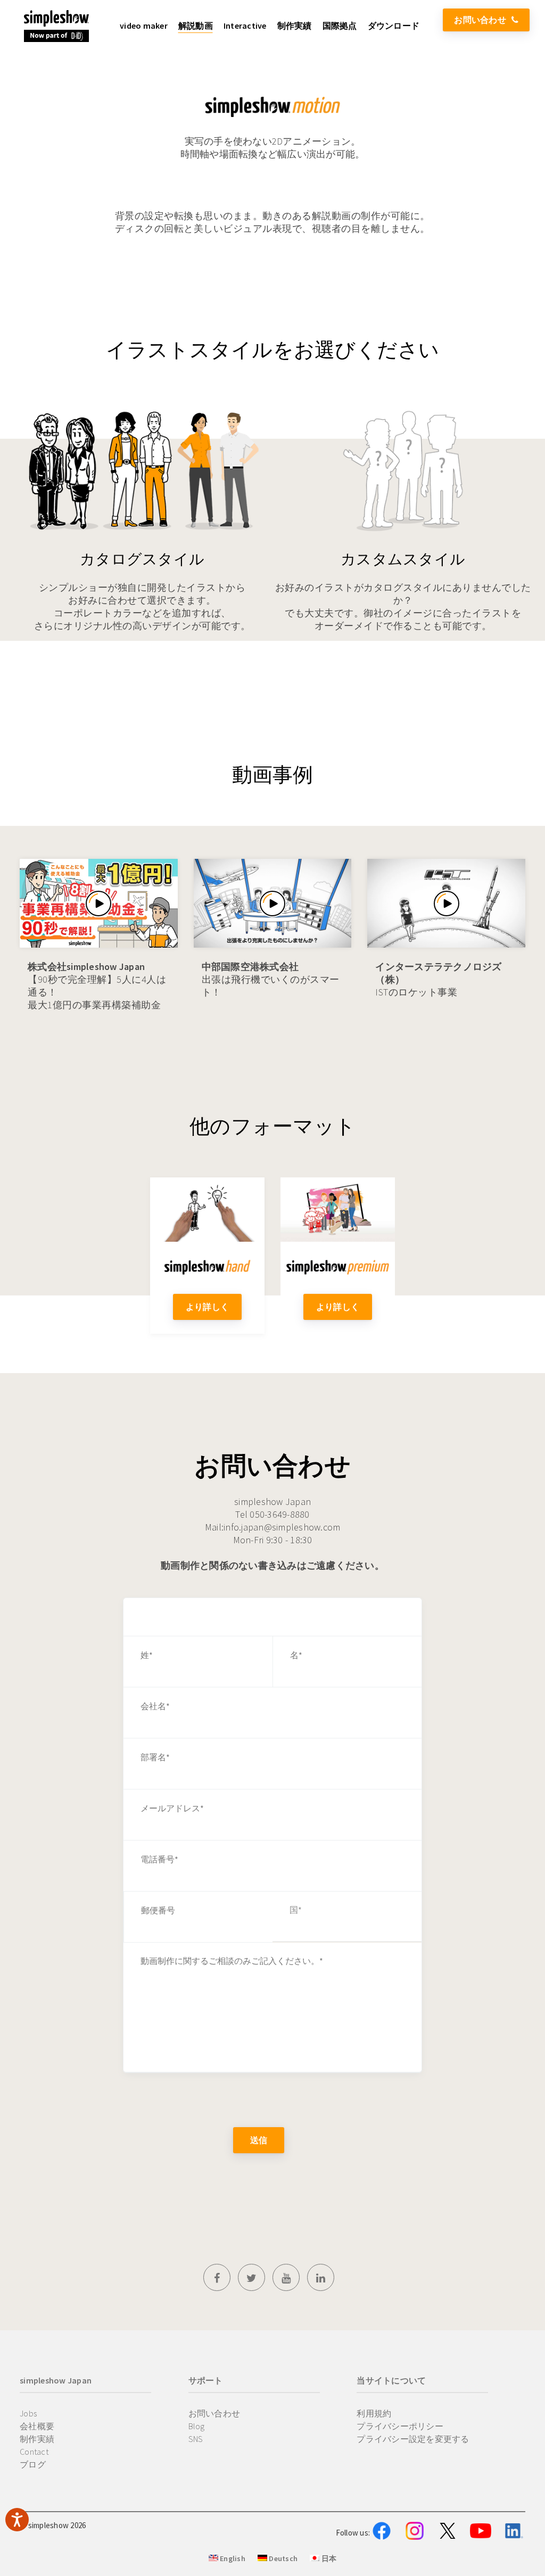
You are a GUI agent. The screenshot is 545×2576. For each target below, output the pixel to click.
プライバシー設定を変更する (413, 2439)
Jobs (28, 2413)
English (232, 2558)
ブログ (33, 2464)
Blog (197, 2426)
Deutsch (282, 2558)
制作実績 (37, 2439)
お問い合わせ (480, 20)
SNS (196, 2439)
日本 (328, 2558)
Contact (34, 2452)
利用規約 (374, 2413)
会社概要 (37, 2426)
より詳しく (207, 1307)
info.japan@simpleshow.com (282, 1527)
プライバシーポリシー (400, 2426)
